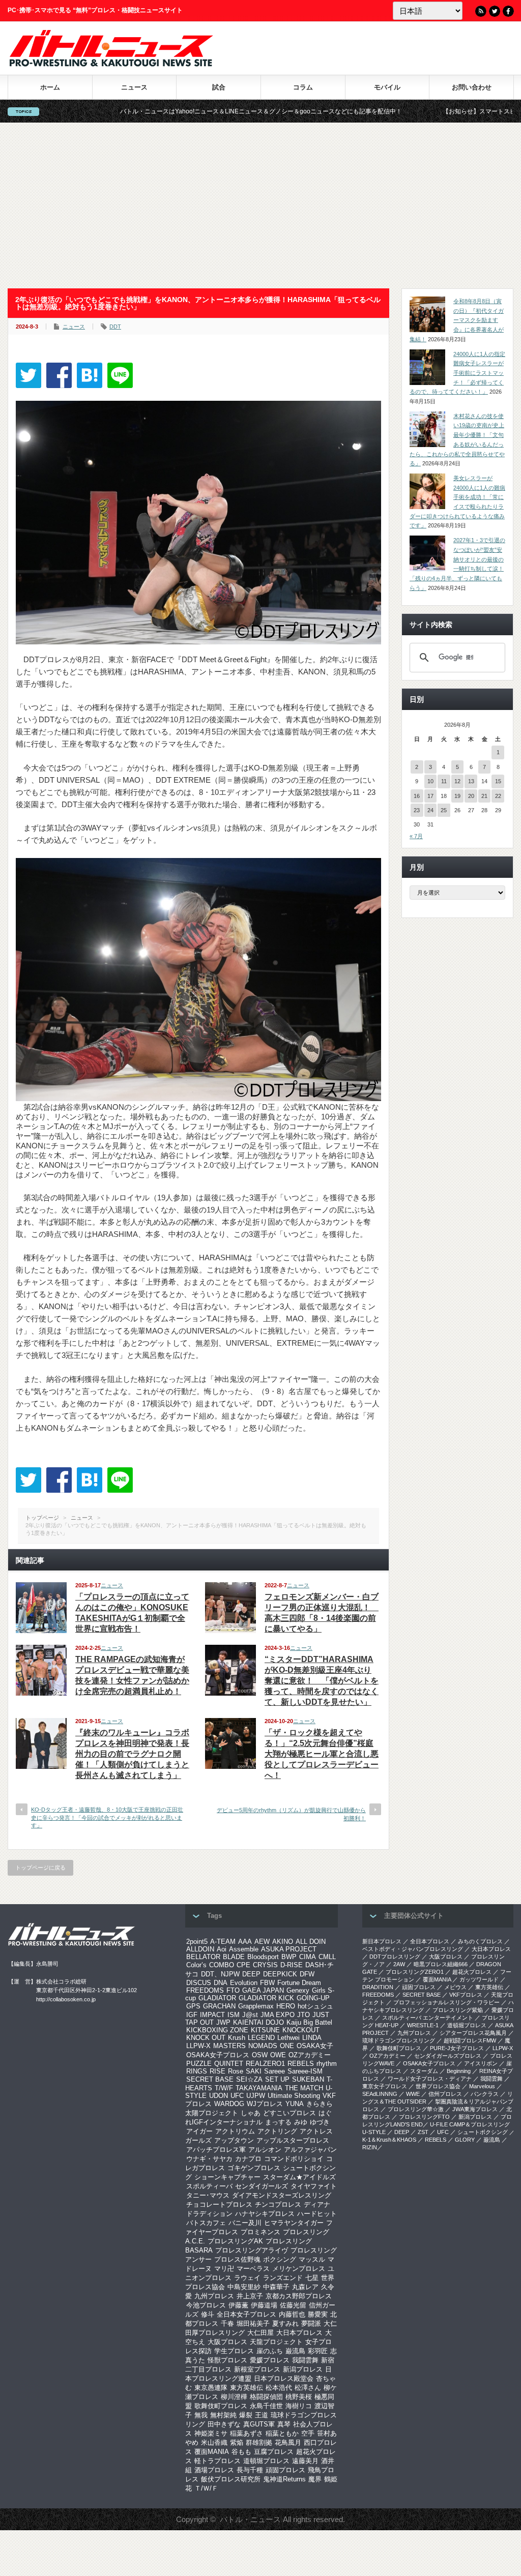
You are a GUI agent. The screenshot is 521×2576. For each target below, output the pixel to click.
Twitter (495, 11)
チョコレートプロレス (219, 2204)
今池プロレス (206, 2305)
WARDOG (229, 2104)
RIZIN (370, 2147)
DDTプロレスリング (395, 1957)
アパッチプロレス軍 (216, 2150)
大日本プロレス (299, 2333)
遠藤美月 (305, 2461)
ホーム (50, 87)
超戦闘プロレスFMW (470, 2040)
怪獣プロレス (227, 2360)
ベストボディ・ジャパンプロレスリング (413, 1949)
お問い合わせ (472, 87)
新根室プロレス (257, 2369)
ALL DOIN (311, 1942)
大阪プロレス (227, 2342)
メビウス (455, 1987)
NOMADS (263, 2046)
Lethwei (288, 2038)
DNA (221, 1983)
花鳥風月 (288, 2442)
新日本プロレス (382, 1941)
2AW (399, 1964)
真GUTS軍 (259, 2424)
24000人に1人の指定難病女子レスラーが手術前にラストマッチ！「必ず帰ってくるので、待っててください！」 (457, 373)
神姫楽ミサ (211, 2433)
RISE (218, 2071)
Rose (236, 2071)
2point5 (197, 1942)
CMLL (327, 1957)
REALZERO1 (265, 2064)
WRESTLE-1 (423, 2025)
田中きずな (224, 2424)
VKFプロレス (466, 1995)
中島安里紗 (244, 2287)
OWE (278, 2055)
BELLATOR (203, 1957)
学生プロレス (234, 2351)
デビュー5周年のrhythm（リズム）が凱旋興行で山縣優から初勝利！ (291, 1814)
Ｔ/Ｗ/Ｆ (206, 2488)
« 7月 (416, 836)
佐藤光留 (293, 2305)
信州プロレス (445, 2094)
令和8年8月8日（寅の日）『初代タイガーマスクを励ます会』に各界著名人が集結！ (457, 320)
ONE (287, 2046)
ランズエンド (283, 2278)
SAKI (254, 2071)
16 (417, 796)
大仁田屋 (260, 2333)
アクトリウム (235, 2131)
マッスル (312, 2259)
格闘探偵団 (266, 2397)
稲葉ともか (282, 2433)
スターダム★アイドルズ (299, 2177)
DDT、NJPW (220, 1974)
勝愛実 (318, 2314)
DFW (307, 1974)
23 (417, 810)
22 (498, 796)
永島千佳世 (266, 2406)
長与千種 (250, 2470)
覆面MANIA (212, 2452)
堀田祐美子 (253, 2323)
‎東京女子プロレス (385, 2086)
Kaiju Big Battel (309, 2022)
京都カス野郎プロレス (299, 2296)
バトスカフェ (206, 2223)
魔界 (315, 2479)
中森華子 (276, 2287)
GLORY (465, 2140)
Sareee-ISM (305, 2071)
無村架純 (223, 2415)
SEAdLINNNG (380, 2094)
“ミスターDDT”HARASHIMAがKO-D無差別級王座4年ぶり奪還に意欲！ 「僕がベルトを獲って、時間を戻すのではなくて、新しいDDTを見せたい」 (322, 1681)
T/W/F (224, 2088)
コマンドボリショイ (294, 2159)
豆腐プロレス (274, 2452)
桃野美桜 (299, 2397)
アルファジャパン (310, 2150)
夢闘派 (311, 2323)
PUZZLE (199, 2064)
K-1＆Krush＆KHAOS (389, 2140)
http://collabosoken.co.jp (66, 1999)
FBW (267, 1983)
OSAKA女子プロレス (218, 2055)
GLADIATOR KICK (266, 1998)
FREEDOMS (205, 1990)
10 (430, 781)
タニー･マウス (208, 2195)
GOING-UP (313, 1998)
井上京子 (250, 2296)
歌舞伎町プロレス (221, 2406)
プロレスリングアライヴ (252, 2250)
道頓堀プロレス (266, 2461)
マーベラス (253, 2269)
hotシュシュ (315, 2006)
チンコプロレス (278, 2204)
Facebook (508, 11)
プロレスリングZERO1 (415, 1972)
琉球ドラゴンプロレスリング (399, 2040)
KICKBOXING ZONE (217, 2030)
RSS (481, 11)
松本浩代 (279, 2388)
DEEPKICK (280, 1974)
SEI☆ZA (249, 2079)
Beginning (459, 2071)
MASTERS (229, 2046)
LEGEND (261, 2038)
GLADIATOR (217, 1998)
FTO (233, 1990)
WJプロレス (265, 2104)
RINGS (197, 2071)
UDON (219, 2096)
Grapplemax (256, 2006)
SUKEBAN (308, 2079)
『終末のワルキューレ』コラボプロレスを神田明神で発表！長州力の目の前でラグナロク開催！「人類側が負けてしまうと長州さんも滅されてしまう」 (132, 1754)
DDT (115, 327)
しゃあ (251, 2113)
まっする (278, 2122)
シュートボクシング (483, 2132)
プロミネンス (260, 2232)
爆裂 (246, 2415)
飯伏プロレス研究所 (231, 2479)
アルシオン (265, 2150)
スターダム (424, 2071)
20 (471, 796)
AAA (245, 1942)
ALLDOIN (200, 1949)
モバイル (387, 87)
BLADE (234, 1957)
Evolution (244, 1983)
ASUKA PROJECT (289, 1949)
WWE (413, 2094)
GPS (193, 2006)
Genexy (298, 1990)
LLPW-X (198, 2046)
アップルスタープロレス (293, 2140)
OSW (260, 2055)
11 (444, 781)
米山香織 (214, 2442)
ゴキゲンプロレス (254, 2168)
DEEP (251, 1974)
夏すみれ (285, 2323)
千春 (227, 2323)
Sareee (274, 2071)
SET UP (277, 2079)
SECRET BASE (210, 2079)
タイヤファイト (314, 2186)
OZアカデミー (310, 2055)
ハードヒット (317, 2214)
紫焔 (237, 2442)
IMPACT (212, 2015)
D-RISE (292, 1965)
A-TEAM (223, 1942)
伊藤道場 (264, 2305)
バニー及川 (245, 2223)
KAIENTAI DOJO (258, 2022)
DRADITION (378, 1987)
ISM (234, 2015)
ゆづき (320, 2122)
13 (471, 781)
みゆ (301, 2122)
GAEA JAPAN (263, 1990)
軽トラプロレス (218, 2461)
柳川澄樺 (234, 2397)
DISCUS (199, 1983)
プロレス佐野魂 (237, 2259)
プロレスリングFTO (424, 2117)
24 (430, 810)
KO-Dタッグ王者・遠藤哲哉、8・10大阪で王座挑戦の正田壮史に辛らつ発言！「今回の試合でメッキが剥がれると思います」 (107, 1817)
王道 (262, 2415)
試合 (219, 87)
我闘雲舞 (305, 2360)
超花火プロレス (472, 1972)
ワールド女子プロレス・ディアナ (430, 2079)
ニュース (134, 87)
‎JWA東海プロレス (475, 2109)
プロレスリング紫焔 (458, 2010)
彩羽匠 (318, 2351)
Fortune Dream (299, 1983)
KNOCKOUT (301, 2030)
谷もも (241, 2452)
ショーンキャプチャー (227, 2177)
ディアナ (317, 2204)
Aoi (222, 1949)
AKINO (283, 1942)
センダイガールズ (262, 2186)
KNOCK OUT (206, 2038)
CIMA (308, 1957)
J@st (250, 2015)
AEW (262, 1942)
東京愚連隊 (211, 2388)
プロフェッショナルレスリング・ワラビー (446, 2002)
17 (430, 796)
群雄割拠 (259, 2442)
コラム (303, 87)
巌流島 (295, 2351)
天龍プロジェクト (276, 2342)
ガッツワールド (479, 1979)
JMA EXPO (278, 2015)
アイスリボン (481, 2063)
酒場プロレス (214, 2470)
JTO (303, 2015)
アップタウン (234, 2140)
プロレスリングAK (235, 2241)
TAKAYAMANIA (259, 2088)
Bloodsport (263, 1957)
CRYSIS (265, 1965)
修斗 (208, 2314)
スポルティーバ (209, 2186)
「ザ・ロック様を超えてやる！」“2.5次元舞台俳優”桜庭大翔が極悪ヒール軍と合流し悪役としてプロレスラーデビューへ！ (322, 1754)
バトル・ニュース (250, 2519)
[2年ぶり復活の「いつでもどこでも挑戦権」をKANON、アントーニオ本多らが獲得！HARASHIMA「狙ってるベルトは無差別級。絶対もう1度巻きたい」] (90, 375)
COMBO (222, 1965)
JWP (223, 2022)
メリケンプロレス (299, 2269)
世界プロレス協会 (438, 2086)
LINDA (312, 2038)
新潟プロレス (303, 2369)
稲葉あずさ (247, 2433)
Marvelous (482, 2086)
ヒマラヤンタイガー (294, 2223)
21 (484, 796)
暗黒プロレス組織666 (441, 1964)
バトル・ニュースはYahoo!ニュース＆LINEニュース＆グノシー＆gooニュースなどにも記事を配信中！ (162, 111)
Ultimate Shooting (294, 2096)
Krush (237, 2038)
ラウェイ (247, 2278)
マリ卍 (224, 2269)
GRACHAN (219, 2006)
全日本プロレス (430, 1941)
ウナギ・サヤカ (209, 2159)
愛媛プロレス (270, 2360)
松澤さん (308, 2388)
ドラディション (209, 2214)
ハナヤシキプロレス (265, 2214)
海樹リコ (299, 2406)
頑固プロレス (285, 2470)
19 (457, 796)
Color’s (196, 1965)
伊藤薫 (238, 2305)
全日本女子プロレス (247, 2314)
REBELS (301, 2064)
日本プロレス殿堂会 (284, 2378)
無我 (201, 2415)
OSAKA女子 (315, 2046)
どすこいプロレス (290, 2113)
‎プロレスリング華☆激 (416, 2109)
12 (457, 781)
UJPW (256, 2096)
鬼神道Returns (284, 2479)
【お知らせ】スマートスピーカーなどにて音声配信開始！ (423, 111)
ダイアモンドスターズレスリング (282, 2195)
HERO (286, 2006)
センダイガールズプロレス (448, 2056)
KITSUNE (265, 2030)
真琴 (284, 2424)
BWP (289, 1957)
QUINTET (229, 2064)
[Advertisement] (260, 205)
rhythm (327, 2064)
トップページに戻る (40, 1868)
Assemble (244, 1949)
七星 (312, 2278)
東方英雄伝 (247, 2388)
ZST (423, 2132)
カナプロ (248, 2159)
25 (444, 810)
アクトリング (277, 2131)
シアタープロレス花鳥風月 (473, 2033)
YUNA (295, 2104)
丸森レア (305, 2287)
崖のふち (270, 2351)
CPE (243, 1965)
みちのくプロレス (480, 1941)
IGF (192, 2015)
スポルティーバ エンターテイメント (428, 2018)
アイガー (199, 2131)
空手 (308, 2433)
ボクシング (280, 2259)
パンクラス (485, 2094)
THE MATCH (304, 2088)
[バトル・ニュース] (111, 64)
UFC (237, 2096)
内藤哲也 (292, 2314)
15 (498, 781)
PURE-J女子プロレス (457, 2048)
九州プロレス (214, 2296)
